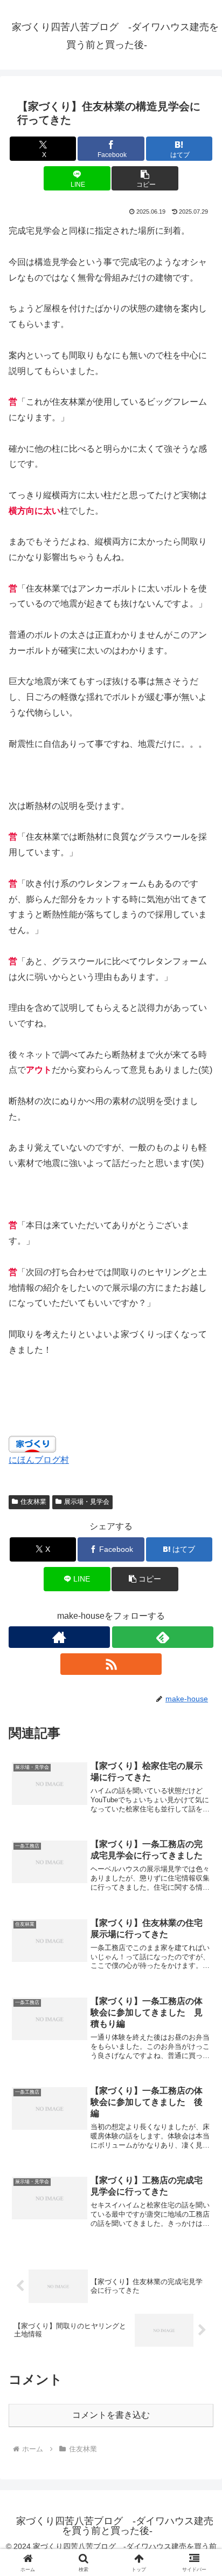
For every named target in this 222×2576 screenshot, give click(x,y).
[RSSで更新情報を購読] (111, 1664)
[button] (145, 178)
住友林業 (33, 1502)
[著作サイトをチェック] (59, 1637)
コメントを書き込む (111, 2415)
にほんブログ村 (39, 1460)
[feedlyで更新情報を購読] (163, 1637)
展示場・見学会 (87, 1502)
